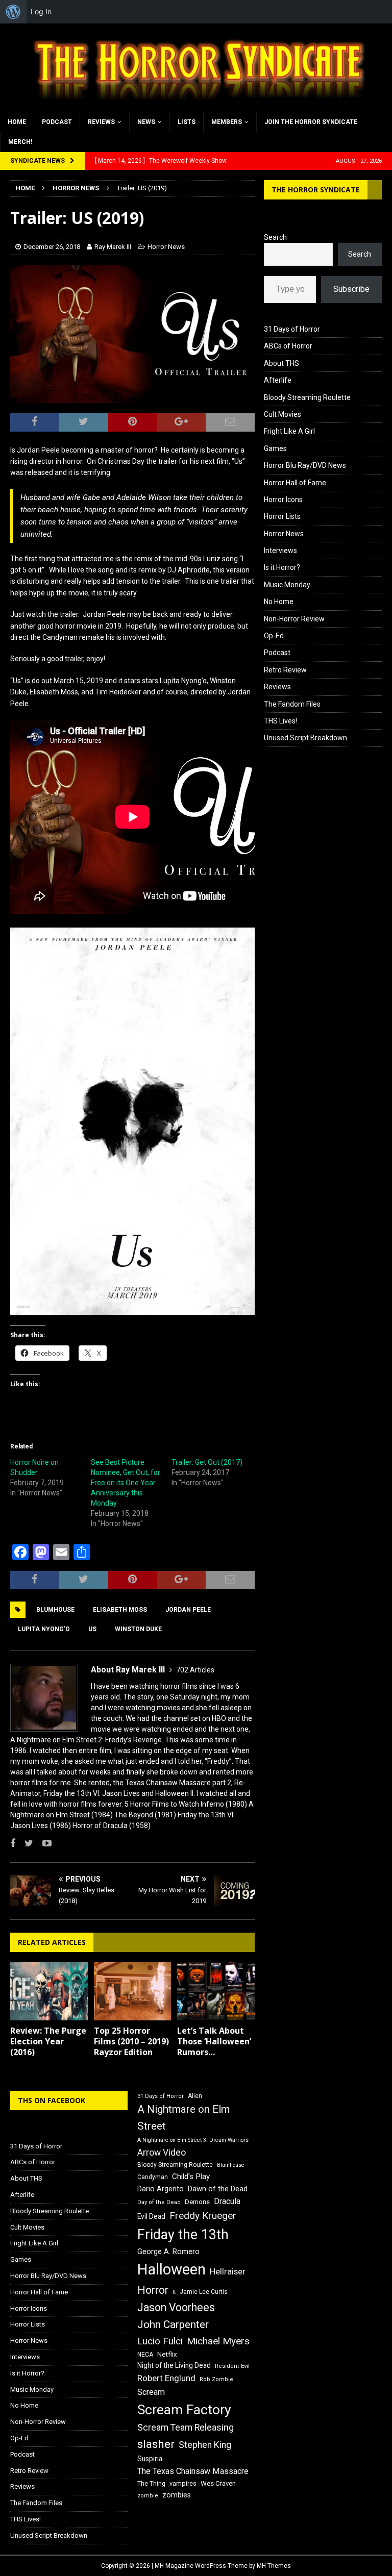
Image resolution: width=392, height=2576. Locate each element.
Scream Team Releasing (186, 2427)
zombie (148, 2496)
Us (92, 1629)
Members (227, 122)
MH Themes (274, 2566)
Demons (197, 2202)
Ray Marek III (113, 247)
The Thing (151, 2484)
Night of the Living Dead (174, 2365)
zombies (177, 2495)
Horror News (166, 247)
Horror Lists (282, 516)
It (174, 2292)
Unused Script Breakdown (305, 738)
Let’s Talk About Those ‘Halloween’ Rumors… (214, 2041)
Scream (151, 2392)
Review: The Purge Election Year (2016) (48, 2041)
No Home (279, 602)
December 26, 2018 (52, 247)
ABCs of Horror (288, 346)
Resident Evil (232, 2366)
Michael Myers (218, 2341)
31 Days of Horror (292, 329)
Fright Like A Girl (289, 431)
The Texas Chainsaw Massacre (193, 2471)
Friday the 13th (183, 2235)
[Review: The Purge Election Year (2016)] (49, 1991)
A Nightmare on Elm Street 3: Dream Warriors (193, 2140)
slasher (156, 2444)
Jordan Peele (188, 1610)
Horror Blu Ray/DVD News (305, 465)
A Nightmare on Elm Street (183, 2118)
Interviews (280, 551)
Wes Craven (218, 2483)
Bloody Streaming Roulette (307, 397)
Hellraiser (228, 2272)
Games (275, 448)
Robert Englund (166, 2378)
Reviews (101, 122)
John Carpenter (173, 2324)
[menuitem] (13, 12)
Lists (187, 122)
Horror (153, 2290)
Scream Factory (184, 2409)
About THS (281, 363)
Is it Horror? (282, 567)
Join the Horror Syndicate (311, 122)
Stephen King (205, 2445)
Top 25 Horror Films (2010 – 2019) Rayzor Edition (131, 2041)
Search (275, 237)
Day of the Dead (159, 2202)
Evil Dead (151, 2216)
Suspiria (150, 2459)
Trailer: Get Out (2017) (207, 1462)
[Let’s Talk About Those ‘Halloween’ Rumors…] (216, 1991)
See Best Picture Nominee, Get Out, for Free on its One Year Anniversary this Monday (126, 1483)
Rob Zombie (216, 2379)
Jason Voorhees (176, 2307)
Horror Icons (283, 499)
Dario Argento (161, 2189)
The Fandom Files (292, 704)
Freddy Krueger (203, 2216)
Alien (195, 2096)
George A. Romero (168, 2252)
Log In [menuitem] (41, 11)
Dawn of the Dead (218, 2189)
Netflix (167, 2354)
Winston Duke (138, 1629)
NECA (145, 2355)
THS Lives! (280, 721)
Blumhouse (55, 1610)
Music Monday (287, 585)
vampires (183, 2483)
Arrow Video (162, 2153)
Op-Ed (274, 636)
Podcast (57, 122)
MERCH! (20, 142)
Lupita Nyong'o (44, 1629)
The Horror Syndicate (316, 190)
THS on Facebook (52, 2100)
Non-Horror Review (294, 619)
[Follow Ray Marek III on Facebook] (13, 1843)
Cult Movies (283, 414)
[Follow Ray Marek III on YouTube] (43, 1843)
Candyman (153, 2177)
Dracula (227, 2201)
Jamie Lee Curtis (204, 2292)
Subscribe (351, 289)
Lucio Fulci (160, 2341)
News (146, 122)
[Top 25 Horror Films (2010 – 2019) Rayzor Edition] (133, 1991)
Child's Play (191, 2177)
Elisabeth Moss (120, 1610)
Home (17, 122)
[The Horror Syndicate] (196, 106)
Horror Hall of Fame (295, 483)
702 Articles (195, 1670)
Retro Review (285, 670)
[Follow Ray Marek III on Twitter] (25, 1843)
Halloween (171, 2269)
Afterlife (278, 380)
